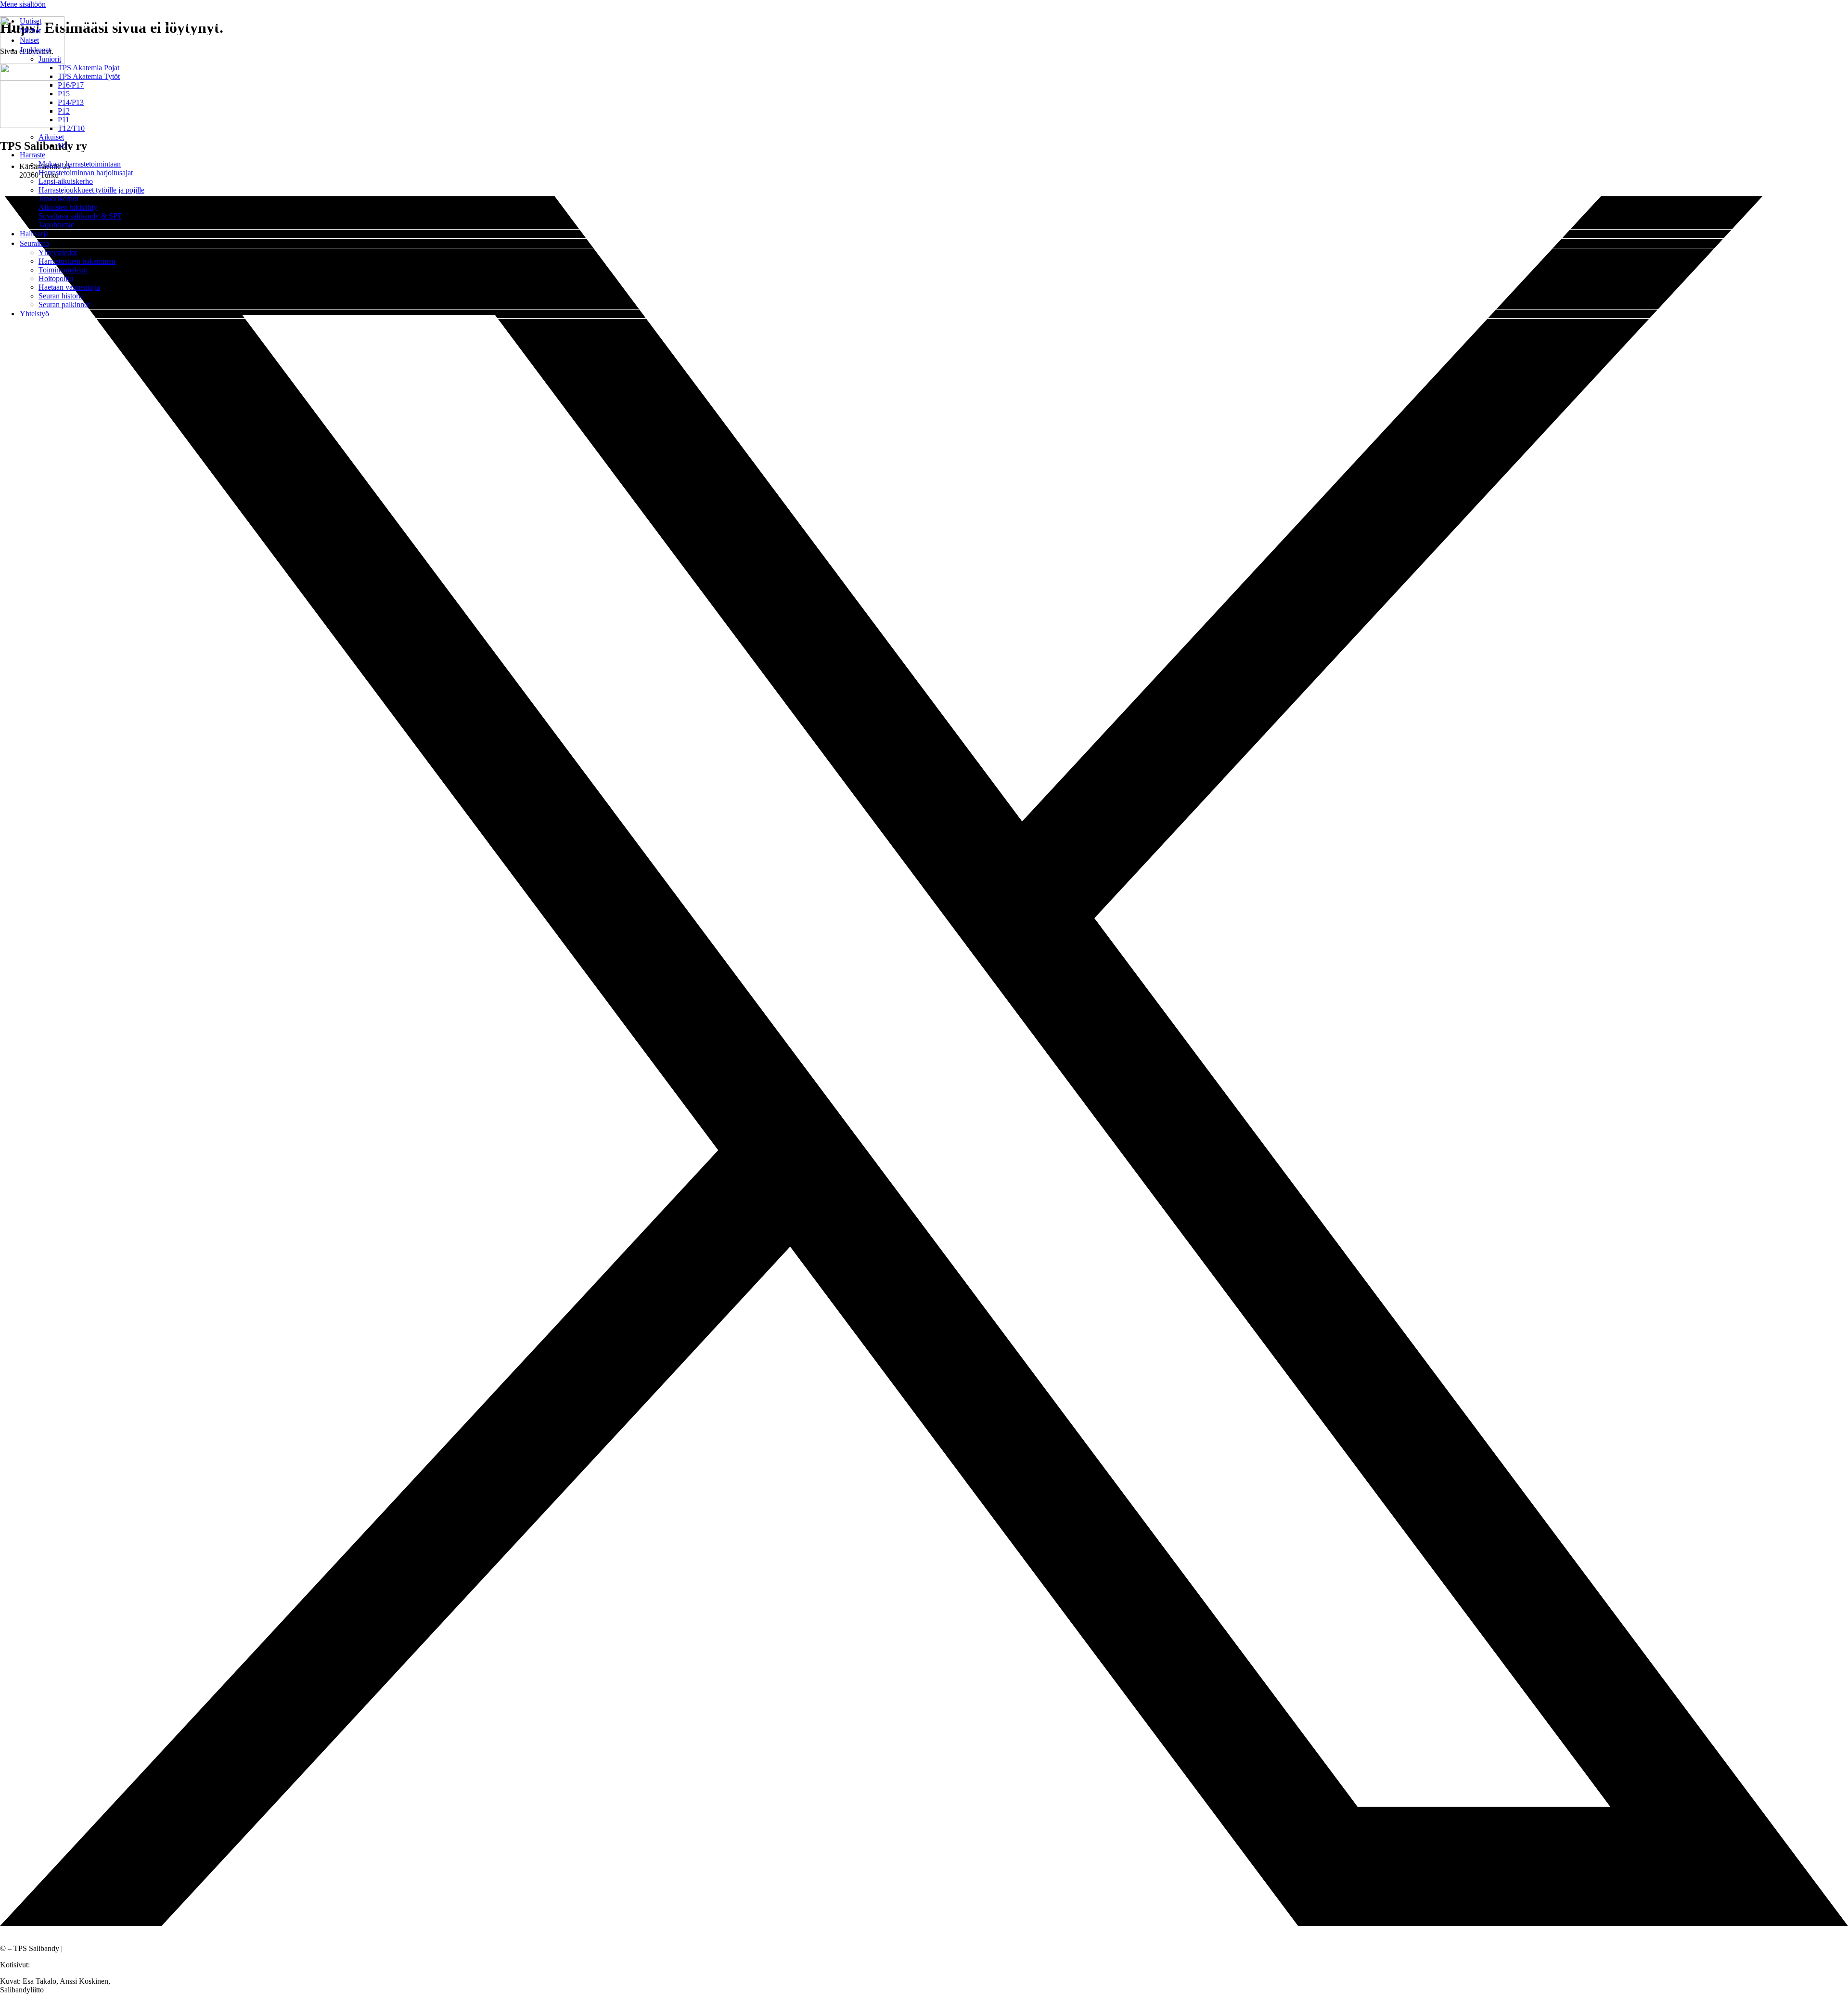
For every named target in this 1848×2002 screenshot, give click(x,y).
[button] (934, 50)
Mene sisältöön (23, 4)
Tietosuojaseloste (90, 1948)
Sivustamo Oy (53, 1965)
